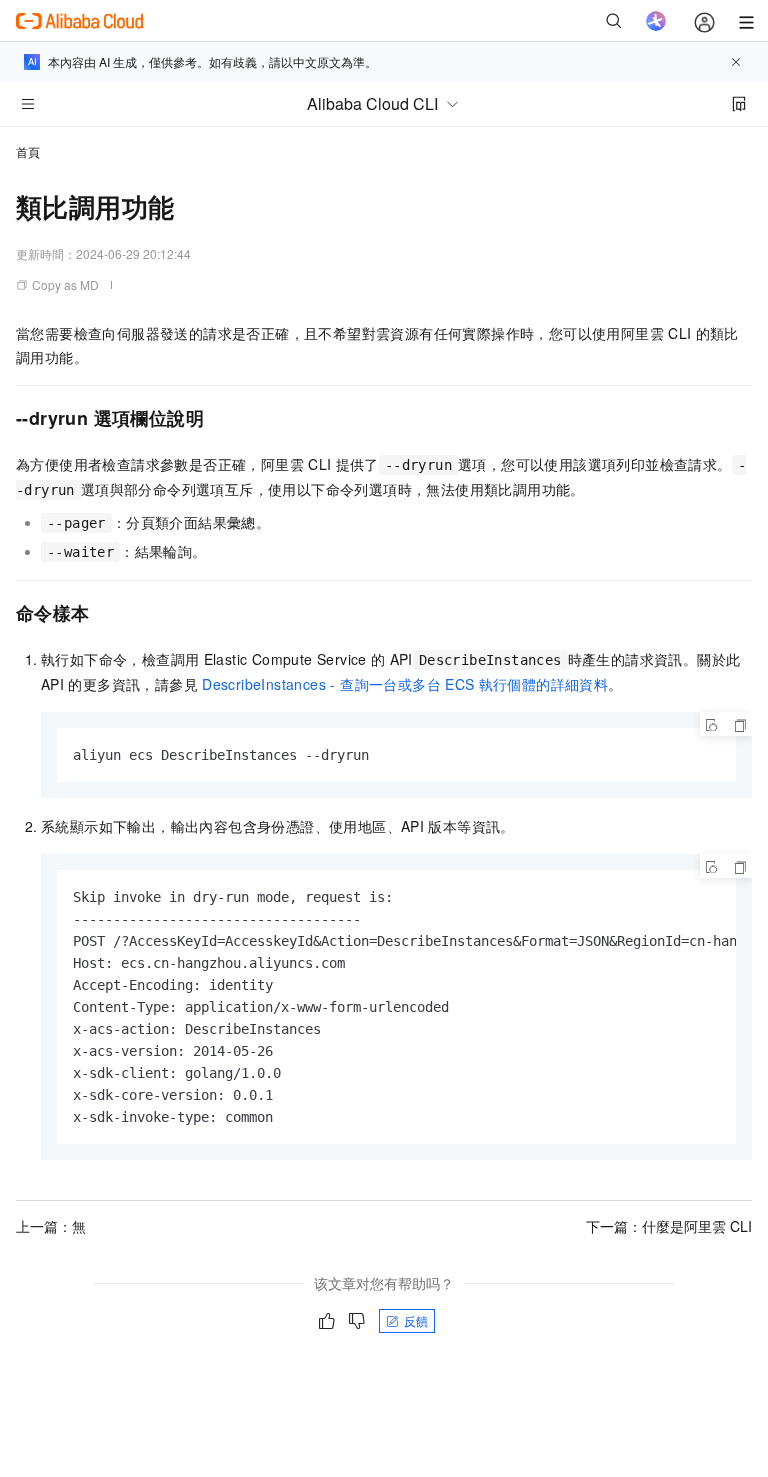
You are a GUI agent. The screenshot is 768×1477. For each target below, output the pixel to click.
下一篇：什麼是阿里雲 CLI (669, 1226)
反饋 (416, 1320)
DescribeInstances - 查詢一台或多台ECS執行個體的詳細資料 (405, 684)
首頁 (28, 151)
